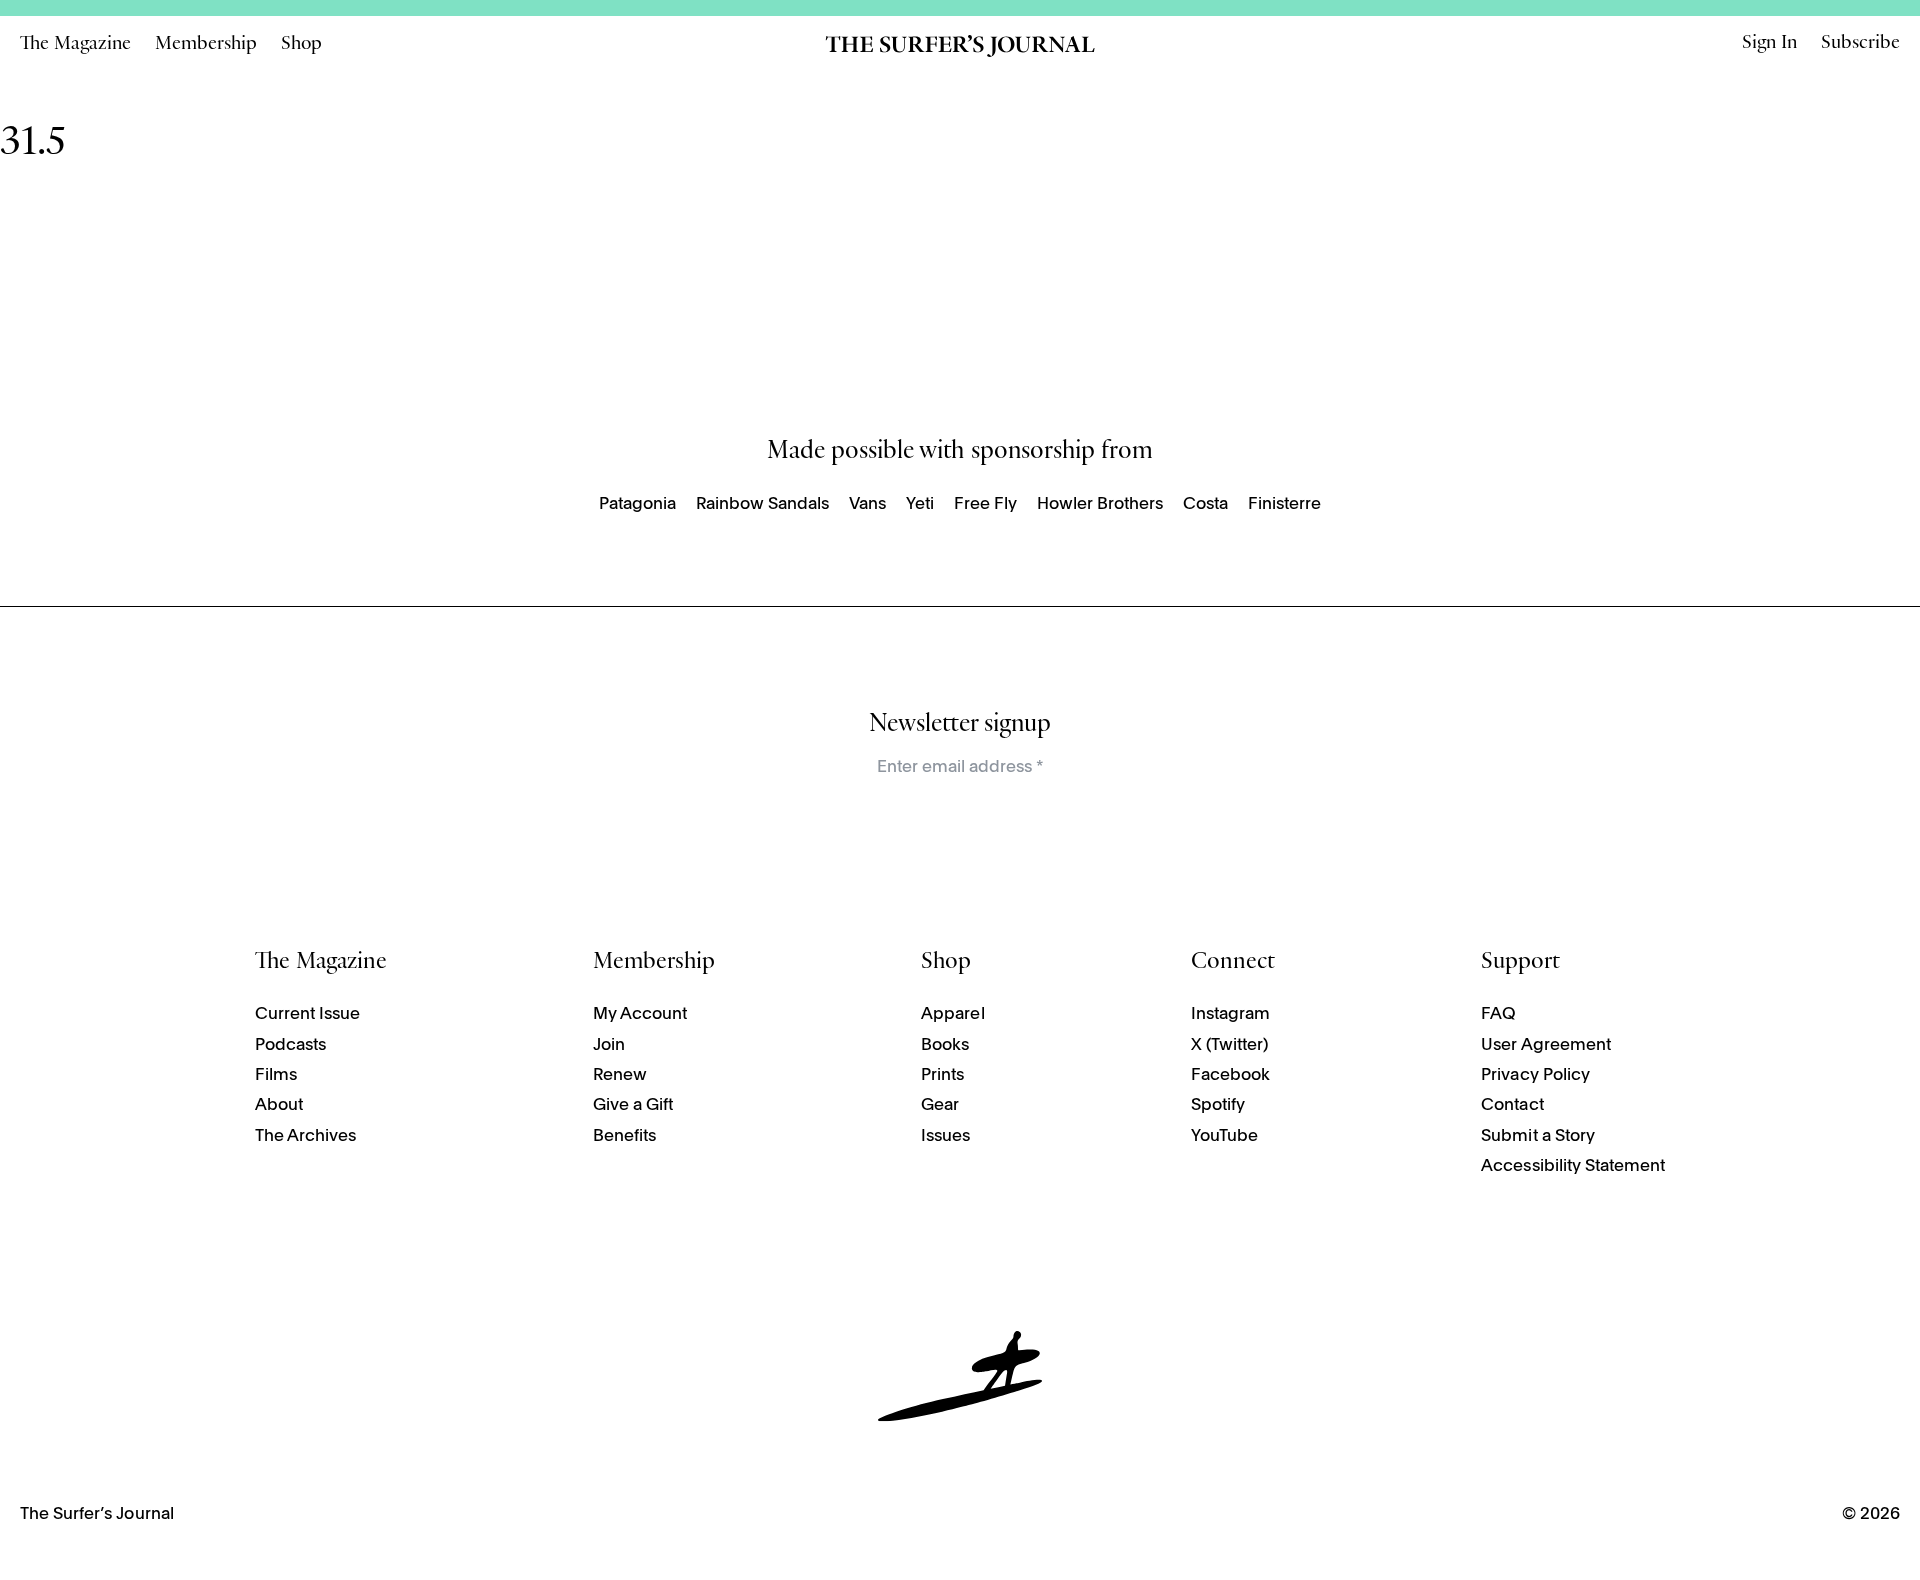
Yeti (920, 504)
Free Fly (985, 504)
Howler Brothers (1100, 504)
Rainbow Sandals (762, 504)
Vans (867, 504)
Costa (1205, 504)
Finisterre (1284, 504)
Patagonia (637, 504)
